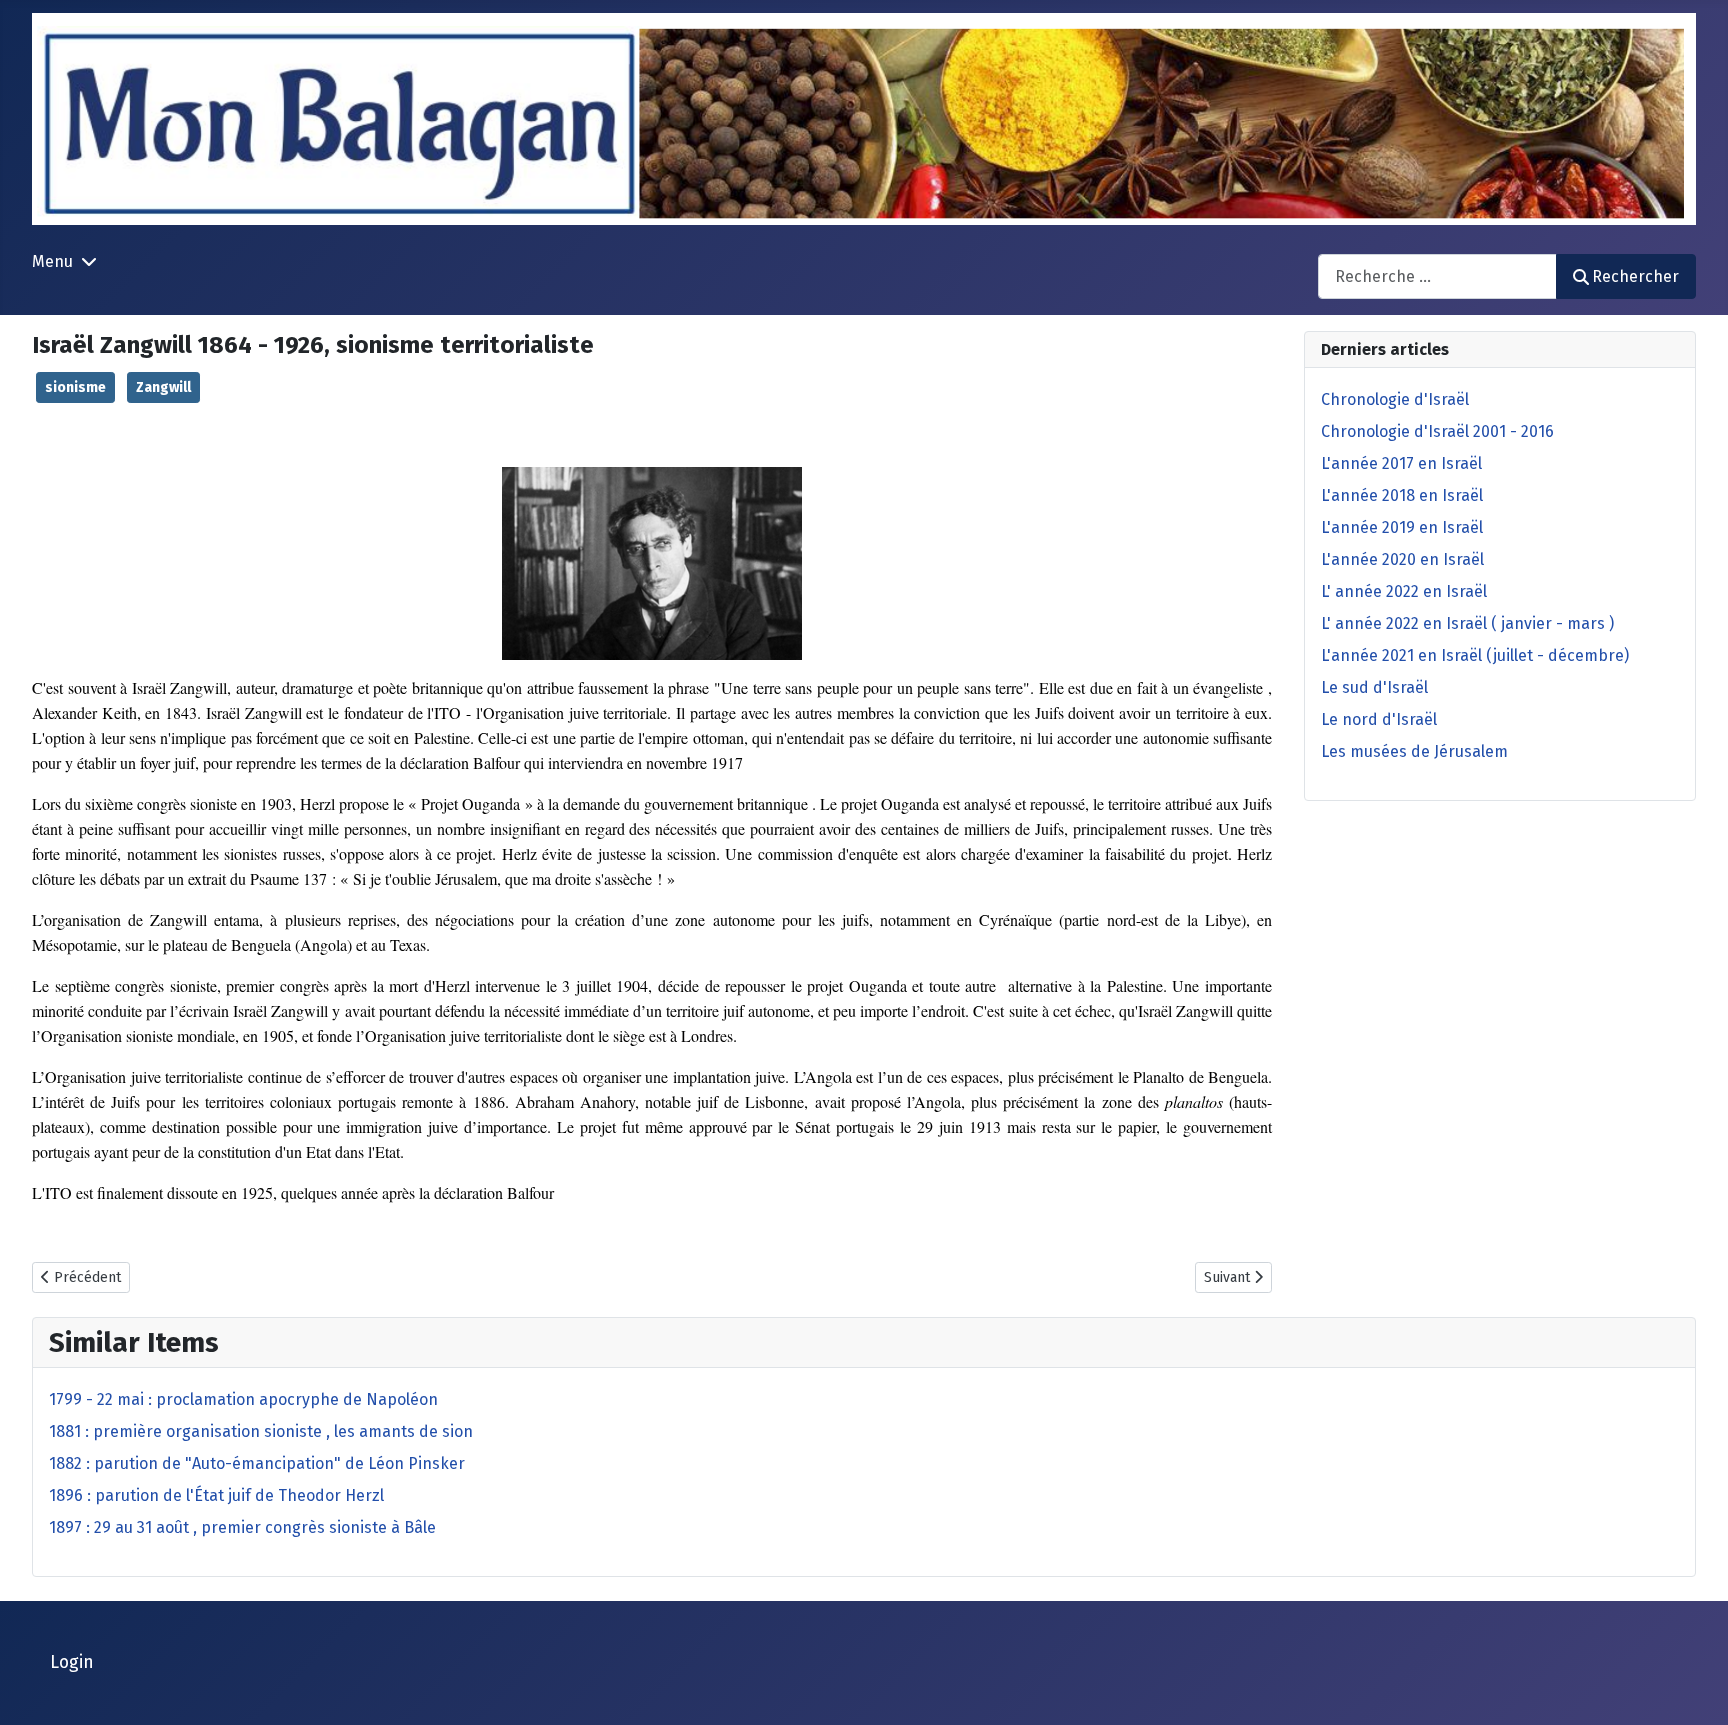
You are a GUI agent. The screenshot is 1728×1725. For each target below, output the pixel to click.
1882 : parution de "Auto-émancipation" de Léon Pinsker (257, 1463)
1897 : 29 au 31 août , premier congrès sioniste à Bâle (242, 1527)
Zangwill (163, 387)
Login (72, 1662)
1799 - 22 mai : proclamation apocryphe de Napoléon (243, 1399)
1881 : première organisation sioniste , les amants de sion (261, 1431)
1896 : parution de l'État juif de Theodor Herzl (216, 1495)
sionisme (75, 387)
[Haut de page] (1693, 1688)
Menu (52, 261)
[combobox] (1437, 276)
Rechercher (1635, 276)
